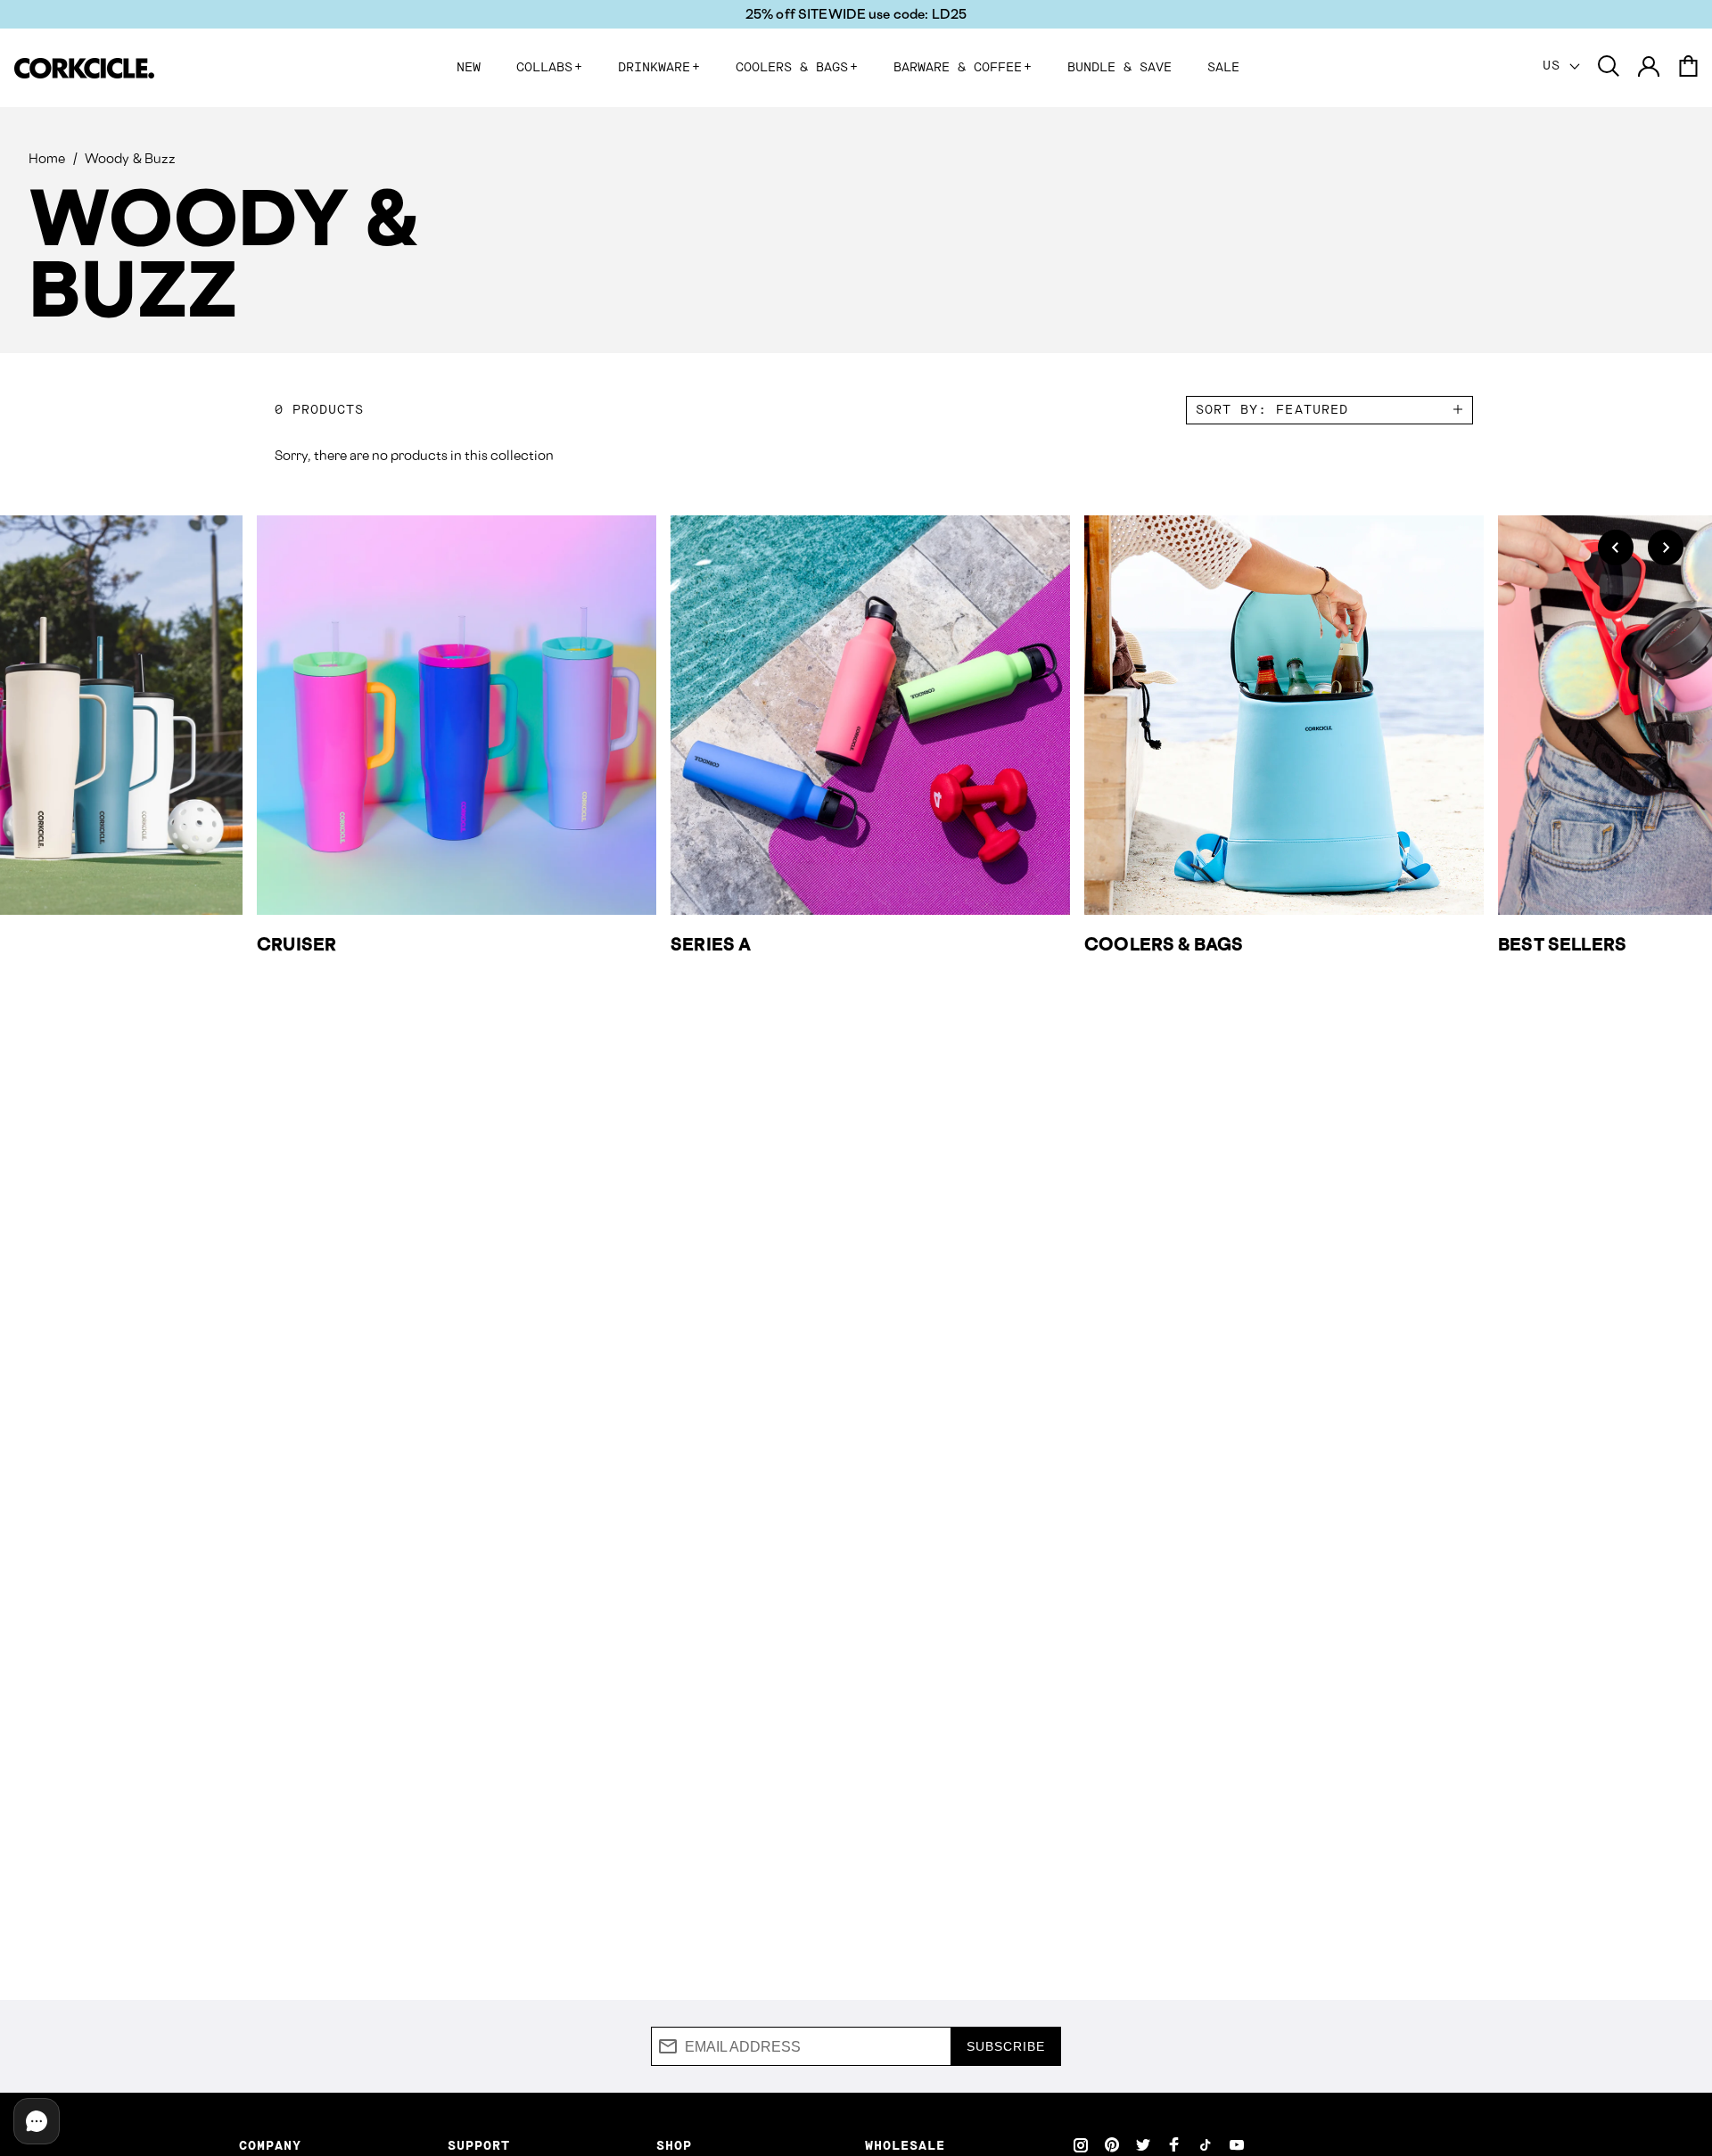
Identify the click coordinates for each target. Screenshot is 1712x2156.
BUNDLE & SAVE (1119, 68)
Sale (1223, 68)
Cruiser (296, 944)
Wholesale (905, 2146)
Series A (711, 944)
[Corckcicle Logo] (84, 68)
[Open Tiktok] (1206, 2144)
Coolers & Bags (797, 68)
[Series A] (870, 715)
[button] (1616, 547)
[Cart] (1688, 67)
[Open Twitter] (1143, 2144)
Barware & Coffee (963, 68)
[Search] (1609, 67)
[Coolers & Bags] (1284, 715)
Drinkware (659, 68)
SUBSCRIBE (1006, 2046)
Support (479, 2146)
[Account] (1649, 67)
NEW (469, 68)
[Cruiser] (457, 715)
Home (47, 158)
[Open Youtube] (1237, 2144)
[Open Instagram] (1081, 2144)
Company (270, 2146)
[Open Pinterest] (1112, 2144)
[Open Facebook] (1174, 2144)
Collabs (549, 68)
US (1556, 66)
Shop (674, 2146)
